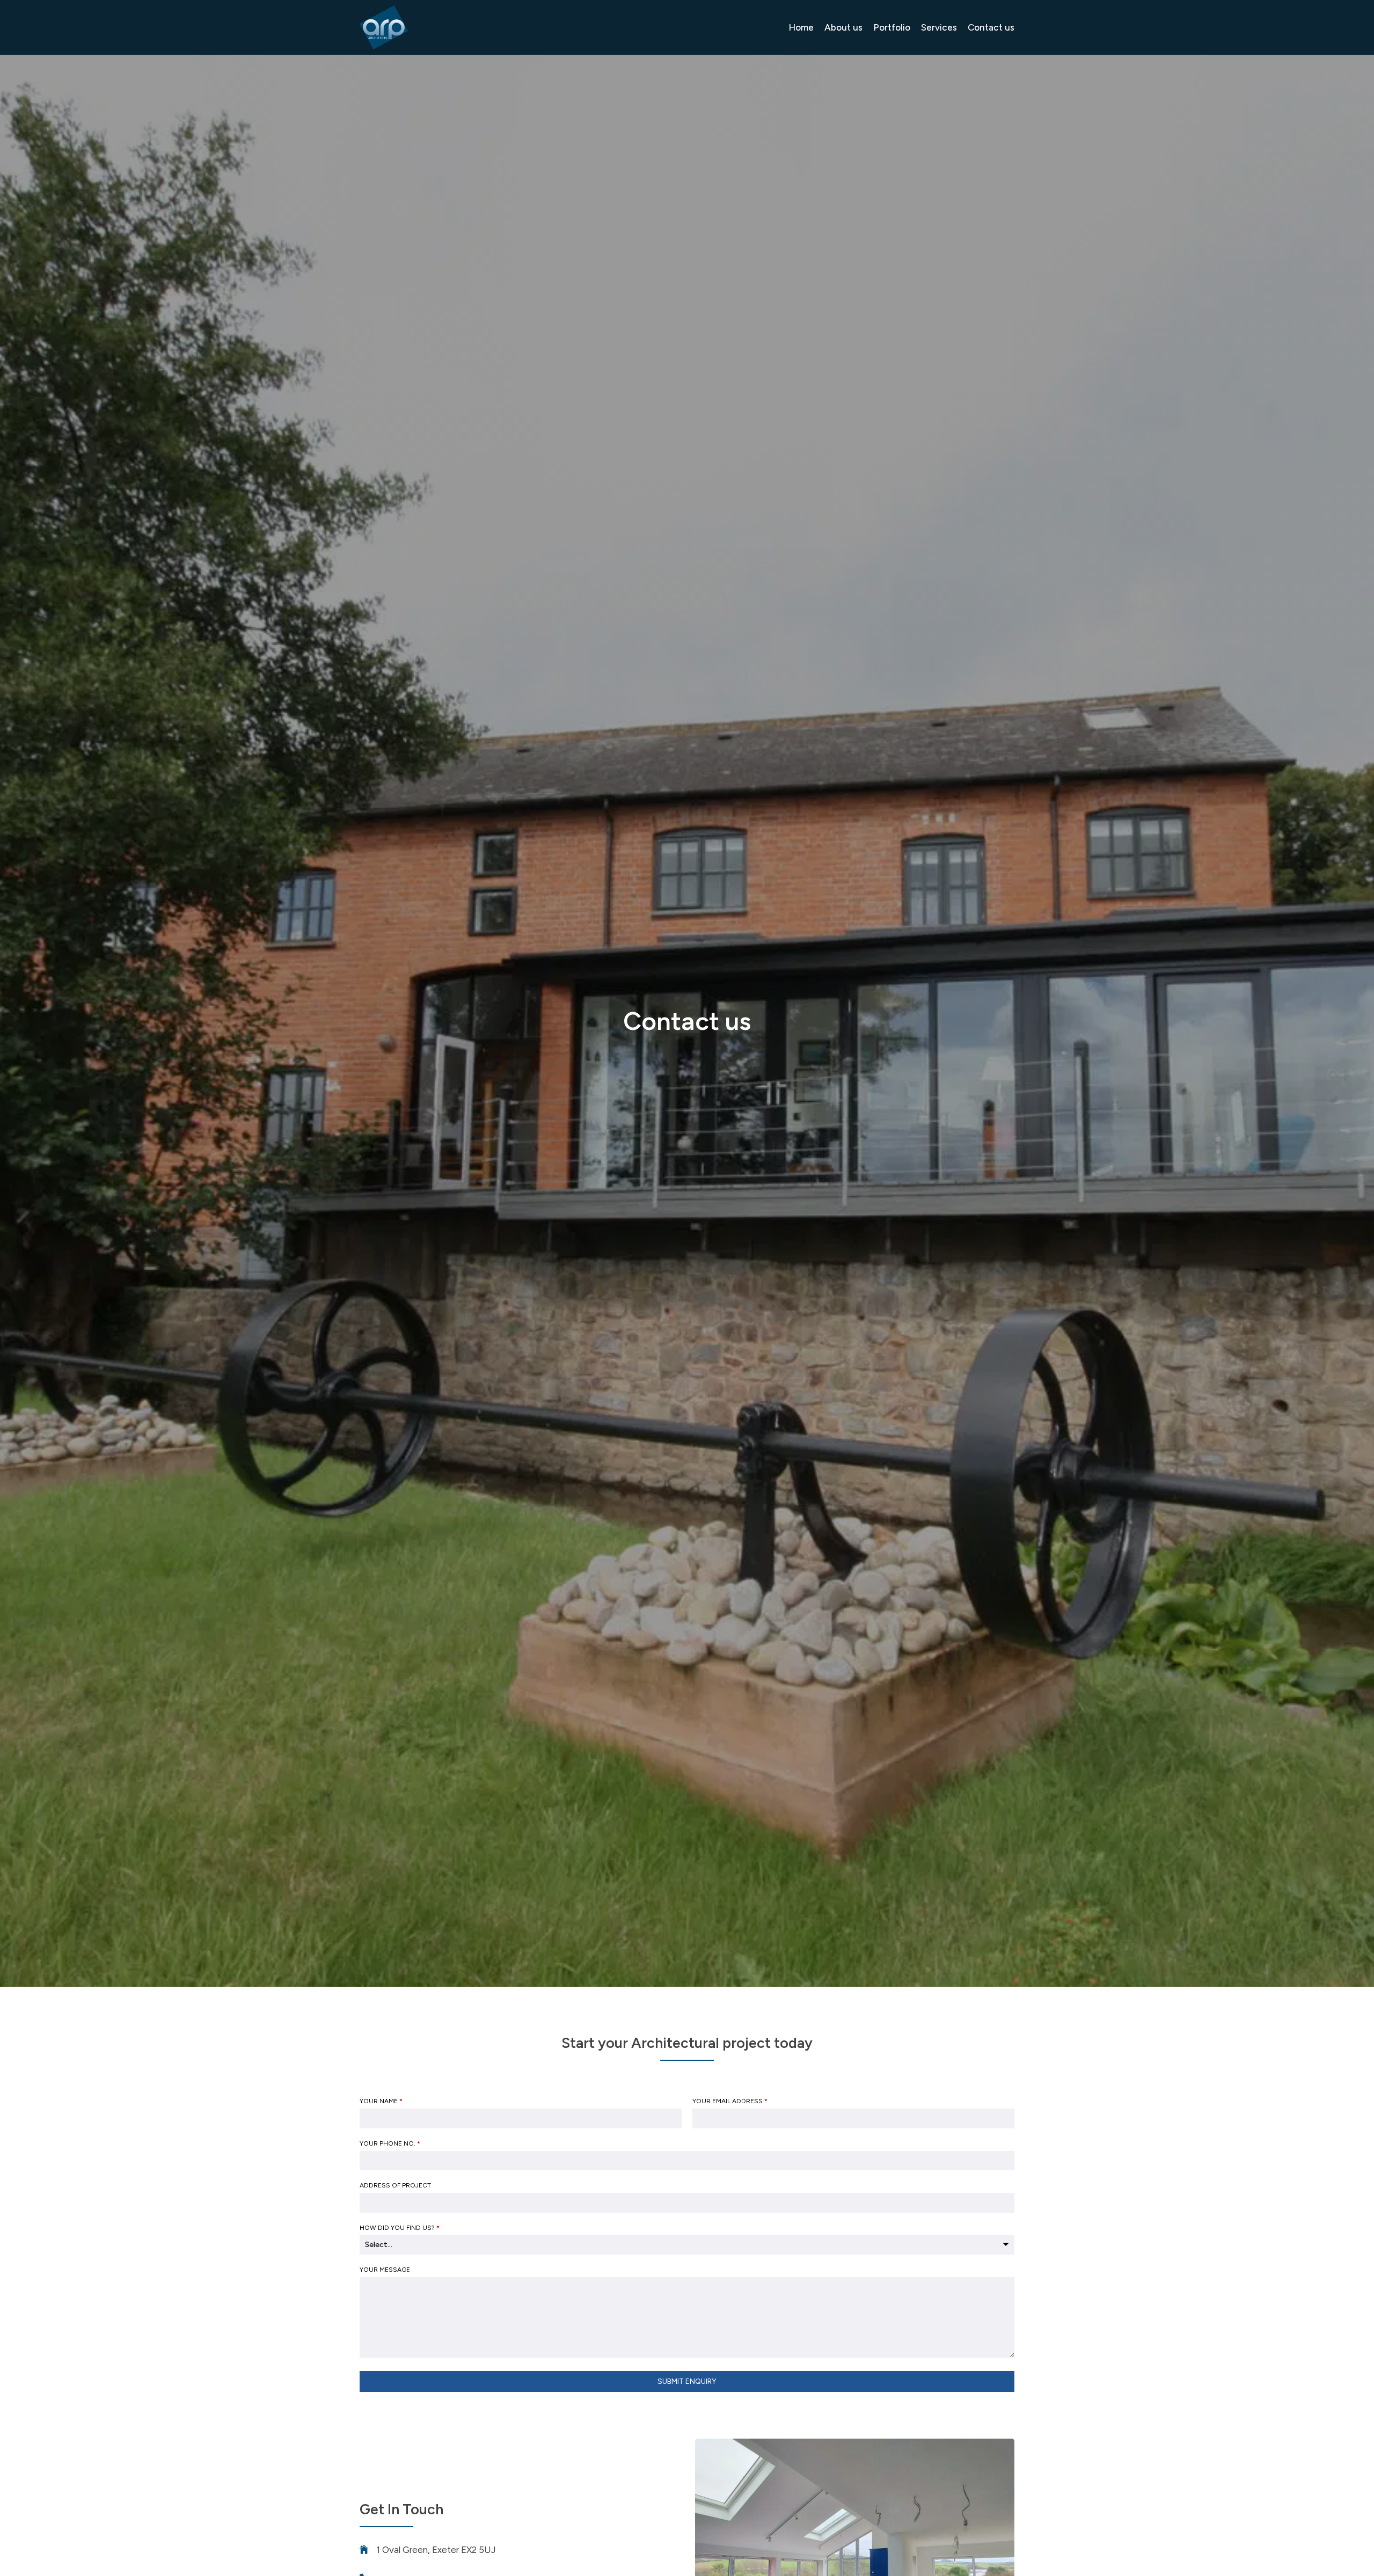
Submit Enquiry (687, 2381)
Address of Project (395, 2185)
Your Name (381, 2101)
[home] (384, 27)
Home (801, 27)
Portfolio (892, 27)
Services (939, 27)
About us (843, 27)
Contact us (991, 27)
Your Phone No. (390, 2143)
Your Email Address (730, 2101)
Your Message (385, 2270)
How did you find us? (400, 2228)
